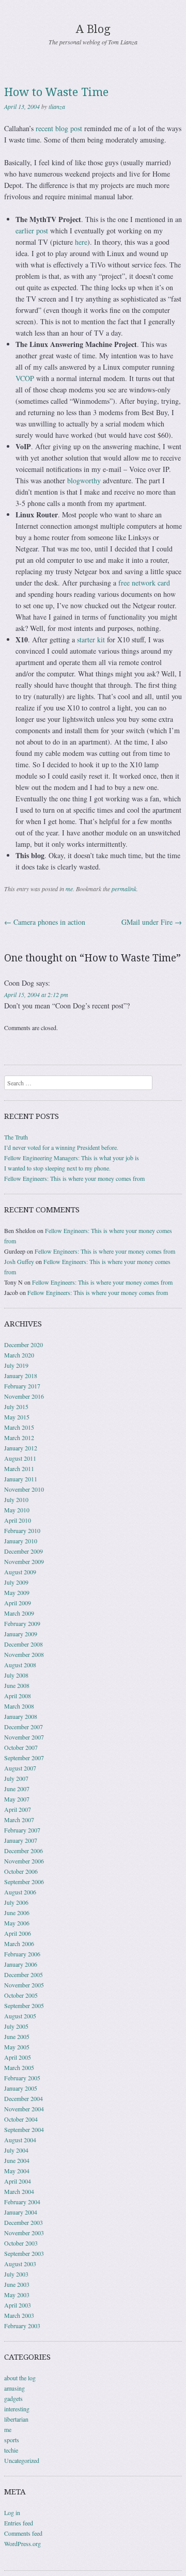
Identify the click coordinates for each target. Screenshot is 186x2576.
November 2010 (24, 1489)
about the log (20, 2378)
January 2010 (21, 1541)
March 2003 (19, 2315)
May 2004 (17, 2171)
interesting (17, 2409)
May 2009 (17, 1592)
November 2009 (24, 1561)
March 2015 (19, 1427)
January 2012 (21, 1448)
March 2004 (19, 2191)
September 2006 (24, 1882)
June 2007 (17, 1789)
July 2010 (16, 1499)
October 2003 (21, 2243)
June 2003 (17, 2284)
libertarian (16, 2419)
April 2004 (18, 2181)
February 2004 (22, 2202)
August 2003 (20, 2264)
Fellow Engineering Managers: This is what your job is (72, 1158)
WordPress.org (22, 2543)
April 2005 (18, 2057)
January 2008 (21, 1716)
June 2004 (17, 2160)
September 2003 (24, 2253)
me (69, 889)
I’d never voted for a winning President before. (61, 1147)
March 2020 (19, 1355)
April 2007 (18, 1809)
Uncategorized (22, 2460)
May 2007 (17, 1799)
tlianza (57, 106)
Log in (12, 2512)
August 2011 (20, 1458)
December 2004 (24, 2098)
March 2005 (19, 2067)
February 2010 (22, 1530)
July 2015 (16, 1406)
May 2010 (17, 1510)
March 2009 (19, 1613)
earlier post (32, 231)
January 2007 (21, 1840)
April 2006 (18, 1933)
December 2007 (24, 1727)
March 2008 (19, 1706)
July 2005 (16, 2026)
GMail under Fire (152, 922)
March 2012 (19, 1437)
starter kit (91, 639)
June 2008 (17, 1685)
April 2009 (18, 1603)
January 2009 (21, 1634)
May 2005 (17, 2047)
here (81, 242)
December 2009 (24, 1551)
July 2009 (16, 1582)
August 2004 (20, 2140)
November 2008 (24, 1654)
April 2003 (18, 2305)
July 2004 (16, 2150)
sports (12, 2440)
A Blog (93, 29)
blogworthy (84, 480)
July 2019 (16, 1365)
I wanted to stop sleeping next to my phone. (57, 1168)
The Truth (16, 1137)
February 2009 (22, 1623)
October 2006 (21, 1871)
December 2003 (24, 2222)
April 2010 (18, 1520)
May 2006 (17, 1923)
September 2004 (24, 2129)
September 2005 (24, 2005)
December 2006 (24, 1851)
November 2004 (24, 2109)
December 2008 (24, 1644)
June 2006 (17, 1913)
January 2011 (21, 1479)
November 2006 (24, 1861)
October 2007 (21, 1747)
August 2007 (20, 1768)
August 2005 (20, 2016)
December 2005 (24, 1974)
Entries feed (19, 2523)
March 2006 (19, 1943)
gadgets (13, 2398)
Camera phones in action (45, 922)
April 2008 (18, 1696)
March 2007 (19, 1820)
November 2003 (24, 2233)
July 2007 (16, 1778)
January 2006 (21, 1964)
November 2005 (24, 1985)
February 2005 (22, 2078)
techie (11, 2450)
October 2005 (21, 1995)
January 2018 (21, 1376)
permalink (124, 889)
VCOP (25, 378)
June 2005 (17, 2036)
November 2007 (24, 1737)
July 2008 (16, 1675)
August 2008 (20, 1665)
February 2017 (22, 1386)
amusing (14, 2388)
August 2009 (20, 1572)
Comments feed (23, 2533)
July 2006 (16, 1902)
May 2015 (17, 1417)
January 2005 (21, 2088)
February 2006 (22, 1954)
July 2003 (16, 2274)
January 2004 (21, 2212)
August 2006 (20, 1892)
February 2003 (22, 2326)
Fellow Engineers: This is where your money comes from (74, 1178)
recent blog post (59, 128)
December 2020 (24, 1345)
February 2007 (22, 1830)
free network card (144, 583)
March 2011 (19, 1468)
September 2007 (24, 1758)
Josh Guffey (19, 1261)
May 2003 (17, 2295)
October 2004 (21, 2119)
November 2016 (24, 1396)
